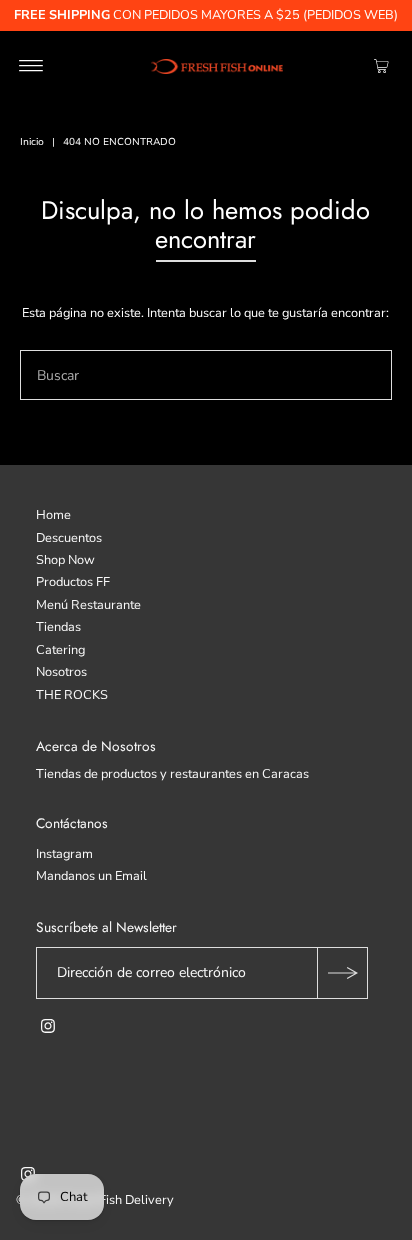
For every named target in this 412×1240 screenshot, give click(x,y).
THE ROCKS (72, 695)
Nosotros (61, 672)
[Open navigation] (31, 66)
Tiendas (58, 627)
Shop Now (65, 560)
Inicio (32, 142)
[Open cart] (381, 66)
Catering (60, 650)
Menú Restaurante (88, 605)
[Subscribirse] (342, 973)
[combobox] (205, 375)
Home (53, 515)
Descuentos (69, 538)
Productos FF (73, 582)
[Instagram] (48, 1029)
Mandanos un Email (91, 876)
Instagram (64, 854)
